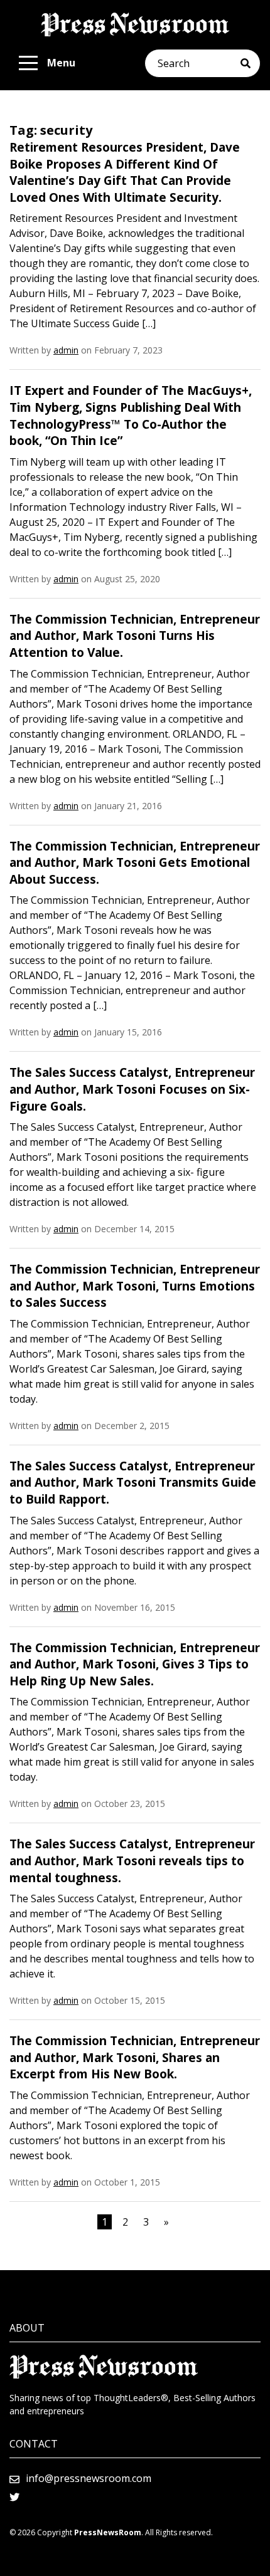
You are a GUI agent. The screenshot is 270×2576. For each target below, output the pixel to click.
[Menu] (28, 63)
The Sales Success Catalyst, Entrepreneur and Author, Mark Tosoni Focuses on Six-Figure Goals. (132, 1089)
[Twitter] (14, 2497)
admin (66, 350)
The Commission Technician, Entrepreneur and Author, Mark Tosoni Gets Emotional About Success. (135, 863)
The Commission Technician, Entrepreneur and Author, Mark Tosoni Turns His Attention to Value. (135, 636)
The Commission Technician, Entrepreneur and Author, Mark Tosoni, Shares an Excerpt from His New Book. (135, 2057)
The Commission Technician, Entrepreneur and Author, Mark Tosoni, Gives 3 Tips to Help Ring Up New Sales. (135, 1664)
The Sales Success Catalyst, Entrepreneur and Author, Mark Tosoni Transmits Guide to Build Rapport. (133, 1483)
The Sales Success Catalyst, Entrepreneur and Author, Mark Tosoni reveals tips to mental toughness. (132, 1861)
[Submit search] (250, 63)
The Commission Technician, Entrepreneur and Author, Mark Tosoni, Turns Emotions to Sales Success (135, 1286)
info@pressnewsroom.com (89, 2478)
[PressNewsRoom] (135, 24)
